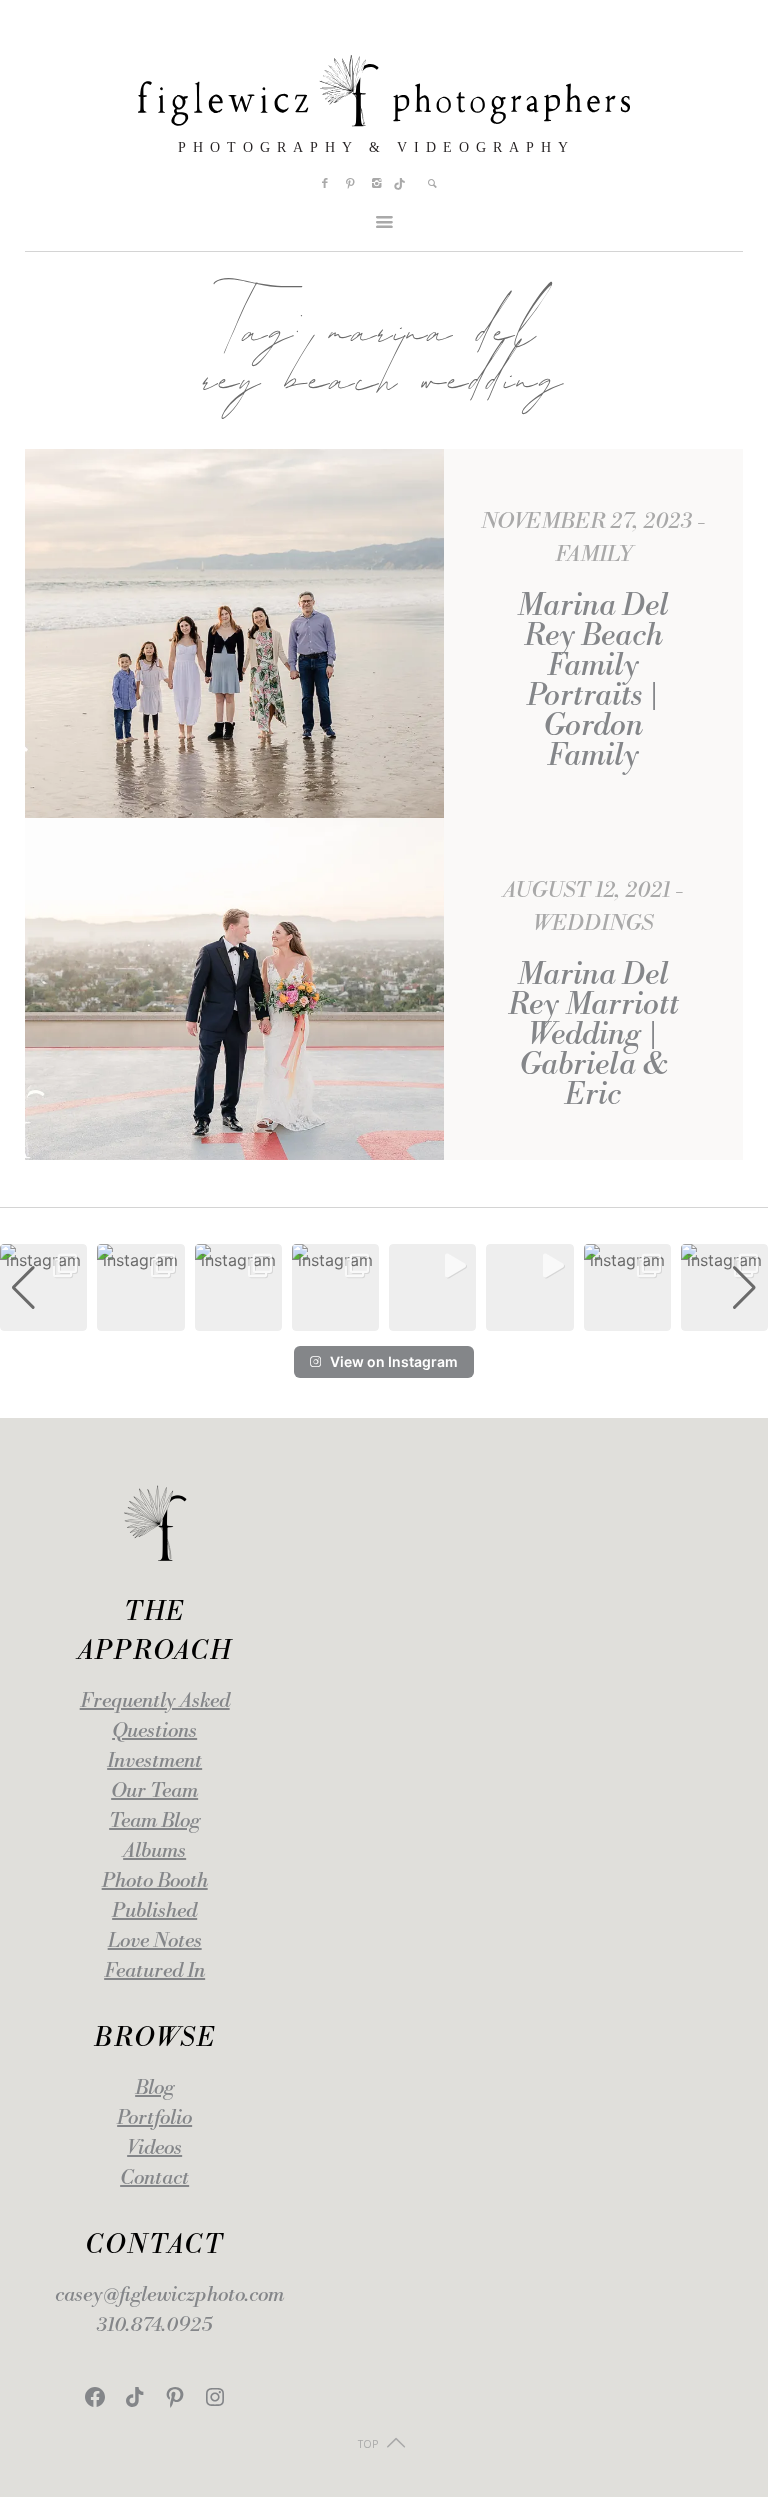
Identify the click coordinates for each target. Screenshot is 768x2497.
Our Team (154, 1791)
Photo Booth (155, 1881)
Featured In (154, 1971)
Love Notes (155, 1941)
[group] (43, 1287)
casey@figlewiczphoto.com (169, 2295)
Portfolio (154, 2118)
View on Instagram (394, 1361)
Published (154, 1911)
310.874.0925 (154, 2325)
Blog (154, 2088)
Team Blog (154, 1821)
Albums (154, 1851)
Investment (154, 1761)
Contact (154, 2178)
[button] (384, 1317)
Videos (154, 2148)
